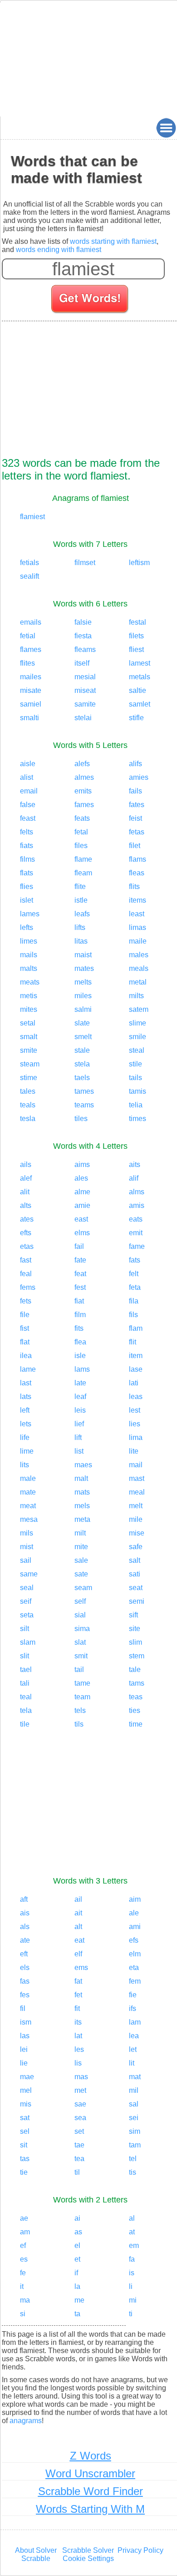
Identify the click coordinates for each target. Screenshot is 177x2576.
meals (139, 968)
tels (80, 1710)
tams (137, 1683)
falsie (83, 622)
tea (79, 2159)
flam (136, 1328)
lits (25, 1465)
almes (84, 777)
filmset (85, 563)
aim (135, 1899)
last (26, 1383)
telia (136, 1105)
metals (140, 677)
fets (26, 1301)
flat (25, 1342)
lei (24, 2049)
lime (27, 1451)
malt (81, 1478)
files (81, 846)
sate (81, 1574)
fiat (79, 1301)
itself (82, 663)
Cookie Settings (88, 2558)
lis (78, 2063)
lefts (27, 927)
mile (136, 1519)
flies (27, 886)
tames (84, 1091)
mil (134, 2090)
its (78, 2022)
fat (78, 1981)
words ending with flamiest (59, 250)
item (136, 1356)
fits (79, 1328)
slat (80, 1642)
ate (25, 1940)
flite (80, 886)
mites (29, 1009)
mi (133, 2300)
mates (84, 968)
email (29, 791)
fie (133, 1995)
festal (138, 622)
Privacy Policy (140, 2550)
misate (31, 690)
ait (78, 1913)
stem (137, 1656)
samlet (140, 704)
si (23, 2314)
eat (79, 1940)
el (77, 2245)
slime (138, 1023)
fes (25, 1995)
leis (80, 1410)
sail (26, 1560)
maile (138, 941)
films (27, 859)
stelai (83, 718)
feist (135, 818)
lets (26, 1424)
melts (83, 982)
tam (135, 2145)
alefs (82, 764)
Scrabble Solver (88, 2550)
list (79, 1451)
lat (78, 2036)
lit (132, 2063)
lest (135, 1410)
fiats (27, 846)
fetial (28, 636)
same (29, 1574)
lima (136, 1437)
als (25, 1927)
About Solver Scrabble (36, 2554)
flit (133, 1342)
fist (25, 1328)
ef (23, 2245)
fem (135, 1981)
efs (134, 1940)
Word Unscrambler (90, 2473)
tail (79, 1669)
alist (27, 777)
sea (80, 2118)
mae (27, 2077)
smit (81, 1656)
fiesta (83, 636)
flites (27, 663)
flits (134, 886)
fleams (85, 649)
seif (26, 1601)
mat (135, 2077)
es (24, 2259)
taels (82, 1078)
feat (80, 1274)
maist (83, 955)
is (132, 2273)
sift (133, 1615)
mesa (29, 1519)
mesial (85, 677)
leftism (139, 563)
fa (132, 2259)
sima (82, 1629)
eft (24, 1954)
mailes (31, 677)
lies (135, 1424)
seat (136, 1588)
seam (83, 1588)
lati (134, 1383)
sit (24, 2145)
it (22, 2286)
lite (134, 1451)
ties (135, 1710)
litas (81, 941)
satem (139, 1009)
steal (137, 1050)
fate (80, 1260)
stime (29, 1078)
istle (81, 900)
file (25, 1315)
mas (81, 2077)
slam (28, 1642)
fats (135, 1260)
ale (134, 1913)
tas (25, 2159)
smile (138, 1037)
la (77, 2286)
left (25, 1410)
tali (25, 1683)
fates (137, 805)
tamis (138, 1091)
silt (25, 1629)
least (137, 914)
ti (131, 2314)
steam (30, 1064)
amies (139, 777)
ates (27, 1219)
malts (29, 968)
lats (26, 1397)
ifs (133, 2008)
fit (77, 2008)
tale (135, 1669)
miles (83, 996)
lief (79, 1424)
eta (134, 1967)
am (25, 2232)
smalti (29, 718)
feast (28, 818)
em (134, 2245)
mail (136, 1465)
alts (26, 1205)
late (80, 1383)
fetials (29, 563)
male (28, 1478)
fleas (137, 873)
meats (30, 982)
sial (80, 1615)
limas (138, 927)
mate (28, 1492)
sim (135, 2131)
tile (25, 1724)
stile (135, 1064)
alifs (135, 764)
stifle (136, 718)
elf (78, 1954)
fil (23, 2008)
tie (24, 2172)
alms (137, 1192)
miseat (85, 690)
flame (83, 859)
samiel (31, 704)
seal (27, 1588)
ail (78, 1899)
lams (82, 1369)
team (82, 1697)
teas (136, 1697)
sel (25, 2131)
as (78, 2232)
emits (83, 791)
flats (27, 873)
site (135, 1629)
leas (136, 1397)
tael (26, 1669)
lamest (140, 663)
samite (85, 704)
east (81, 1219)
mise (137, 1533)
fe (23, 2273)
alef (26, 1178)
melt (136, 1506)
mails (29, 955)
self (80, 1601)
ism (26, 2022)
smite (29, 1050)
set (79, 2131)
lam (135, 2022)
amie (82, 1205)
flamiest (32, 517)
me (79, 2300)
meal (137, 1492)
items (138, 900)
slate (82, 1023)
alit (25, 1192)
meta (82, 1519)
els (25, 1967)
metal (138, 982)
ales (81, 1178)
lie (24, 2063)
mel (26, 2090)
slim (135, 1642)
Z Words (91, 2456)
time (136, 1724)
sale (81, 1560)
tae (79, 2145)
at (132, 2232)
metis (29, 996)
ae (24, 2218)
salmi (83, 1009)
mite (81, 1547)
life (25, 1437)
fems (28, 1287)
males (139, 955)
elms (82, 1233)
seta (27, 1615)
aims (82, 1164)
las (25, 2036)
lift (78, 1437)
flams (138, 859)
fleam (83, 873)
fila (134, 1301)
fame (137, 1246)
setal (28, 1023)
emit (136, 1233)
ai (77, 2218)
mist (27, 1547)
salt (135, 1560)
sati (135, 1574)
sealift (29, 576)
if (76, 2273)
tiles (81, 1119)
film (80, 1315)
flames (31, 649)
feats (82, 818)
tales (28, 1091)
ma (25, 2300)
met (80, 2090)
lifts (80, 927)
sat (25, 2118)
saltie (138, 690)
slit (25, 1656)
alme (82, 1192)
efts (26, 1233)
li (131, 2286)
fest (80, 1287)
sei (134, 2118)
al (132, 2218)
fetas (137, 832)
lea (134, 2036)
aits (135, 1164)
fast (26, 1260)
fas (25, 1981)
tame (82, 1683)
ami (135, 1927)
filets (136, 636)
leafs (82, 914)
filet (135, 846)
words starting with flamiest (113, 241)
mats (82, 1492)
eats (136, 1219)
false (28, 805)
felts (27, 832)
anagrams (26, 2421)
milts (136, 996)
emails (31, 622)
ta (77, 2314)
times (138, 1119)
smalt (29, 1037)
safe (136, 1547)
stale (82, 1050)
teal (26, 1697)
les (79, 2049)
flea (80, 1342)
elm (135, 1954)
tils (79, 1724)
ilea (26, 1356)
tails (135, 1078)
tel (133, 2159)
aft (24, 1899)
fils (133, 1315)
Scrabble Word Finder (91, 2491)
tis (133, 2172)
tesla (28, 1119)
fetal (81, 832)
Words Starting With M (90, 2509)
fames (84, 805)
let (133, 2049)
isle (80, 1356)
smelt (83, 1037)
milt (80, 1533)
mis (26, 2104)
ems (81, 1967)
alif (134, 1178)
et (77, 2259)
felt (134, 1274)
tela (26, 1710)
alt (78, 1927)
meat (28, 1506)
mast (137, 1478)
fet (78, 1995)
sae (80, 2104)
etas (27, 1246)
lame (28, 1369)
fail (79, 1246)
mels (82, 1506)
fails (135, 791)
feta (135, 1287)
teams (84, 1105)
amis (137, 1205)
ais (25, 1913)
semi (137, 1601)
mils (27, 1533)
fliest (136, 649)
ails (26, 1164)
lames (30, 914)
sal (134, 2104)
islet (27, 900)
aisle (28, 764)
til (77, 2172)
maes (83, 1465)
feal (26, 1274)
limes (29, 941)
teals (28, 1105)
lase (136, 1369)
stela (82, 1064)
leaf (80, 1397)
